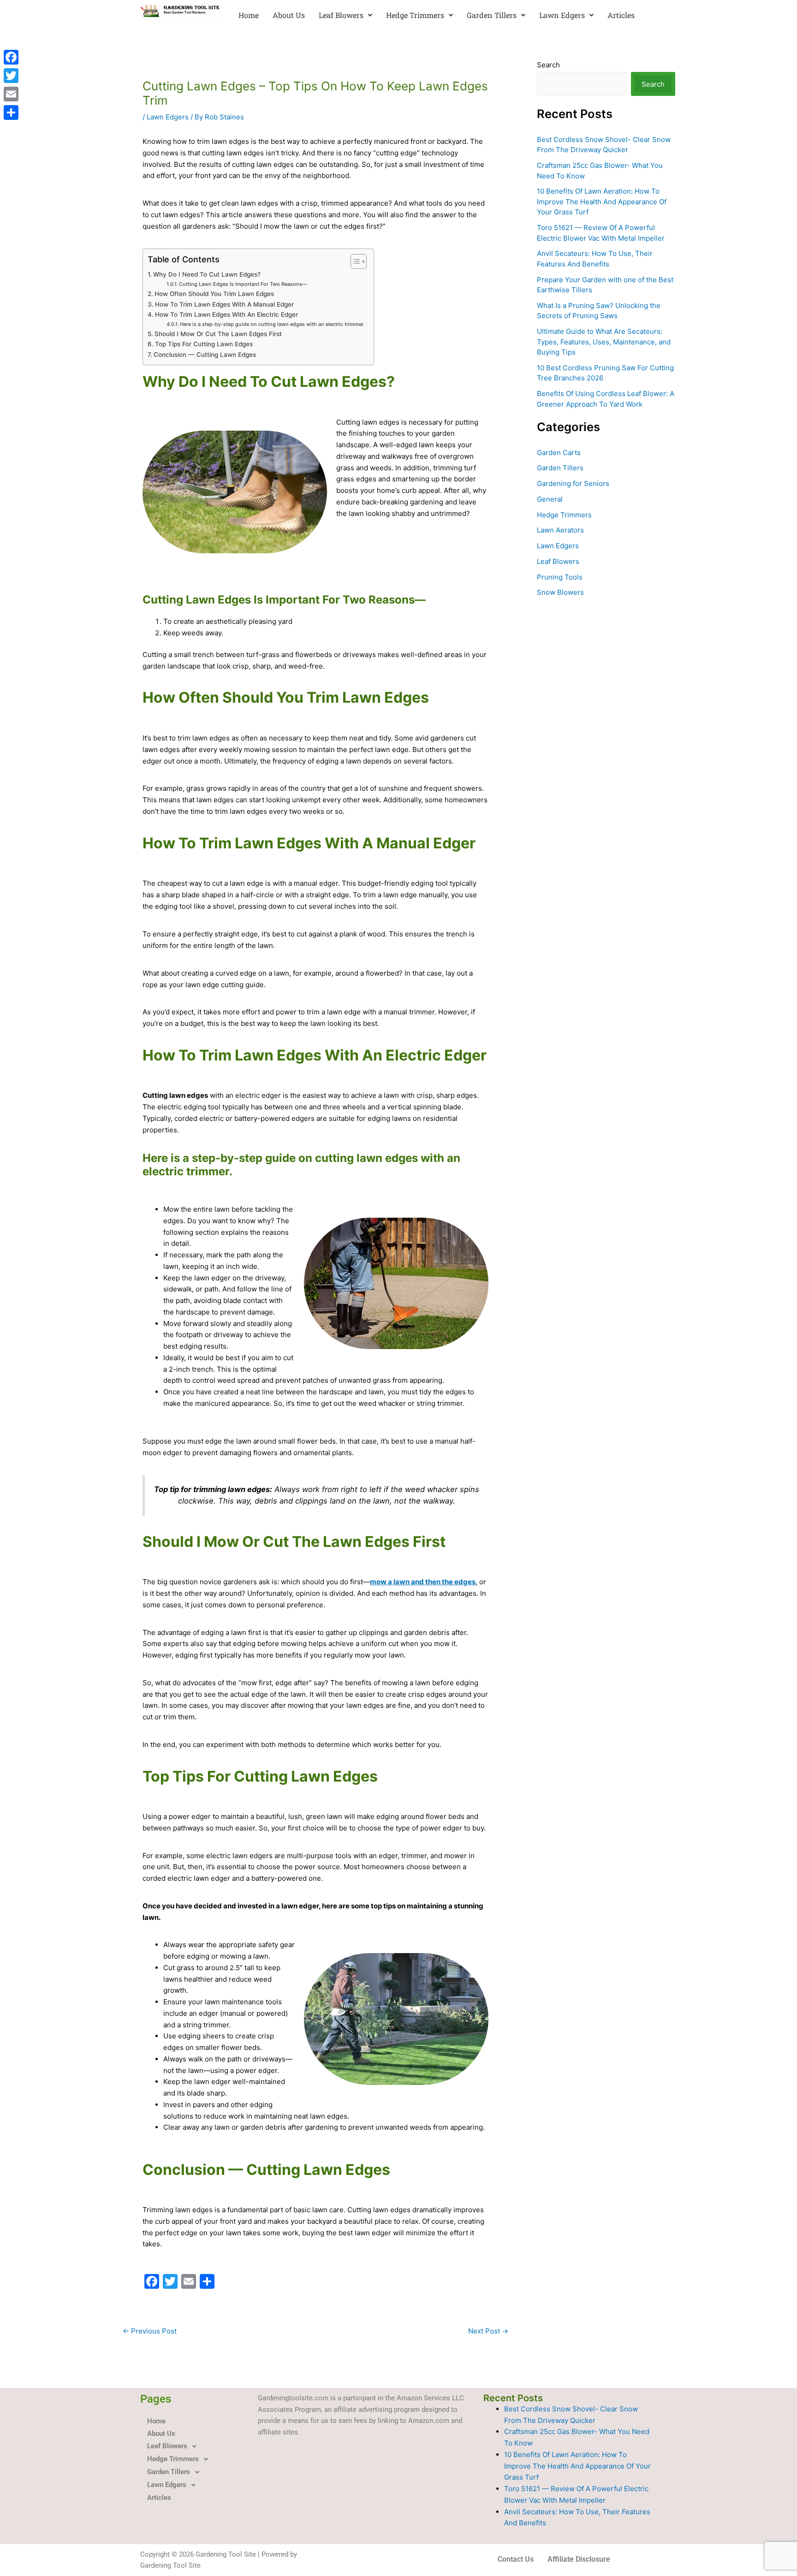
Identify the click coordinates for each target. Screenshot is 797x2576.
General (550, 499)
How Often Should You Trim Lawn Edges (214, 294)
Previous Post (150, 2331)
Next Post (488, 2331)
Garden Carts (559, 453)
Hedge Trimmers (415, 15)
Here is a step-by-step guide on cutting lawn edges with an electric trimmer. (272, 324)
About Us (289, 15)
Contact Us (516, 2559)
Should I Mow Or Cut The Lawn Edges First (218, 334)
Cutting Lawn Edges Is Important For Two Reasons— (243, 284)
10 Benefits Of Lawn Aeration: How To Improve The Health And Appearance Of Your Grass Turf (602, 201)
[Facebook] (11, 57)
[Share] (11, 113)
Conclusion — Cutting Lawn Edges (205, 355)
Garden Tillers (492, 15)
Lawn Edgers (562, 15)
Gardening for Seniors (573, 483)
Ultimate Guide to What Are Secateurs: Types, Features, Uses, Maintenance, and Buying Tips (604, 342)
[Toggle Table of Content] (354, 261)
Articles (621, 15)
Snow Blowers (560, 592)
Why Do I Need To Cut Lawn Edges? (207, 274)
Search (548, 65)
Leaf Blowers (341, 15)
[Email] (11, 94)
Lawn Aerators (560, 530)
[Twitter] (11, 76)
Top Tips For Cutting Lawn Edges (204, 344)
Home (249, 15)
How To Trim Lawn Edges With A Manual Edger (224, 304)
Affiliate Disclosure (579, 2559)
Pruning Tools (560, 577)
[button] (345, 15)
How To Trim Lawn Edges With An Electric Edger (226, 314)
